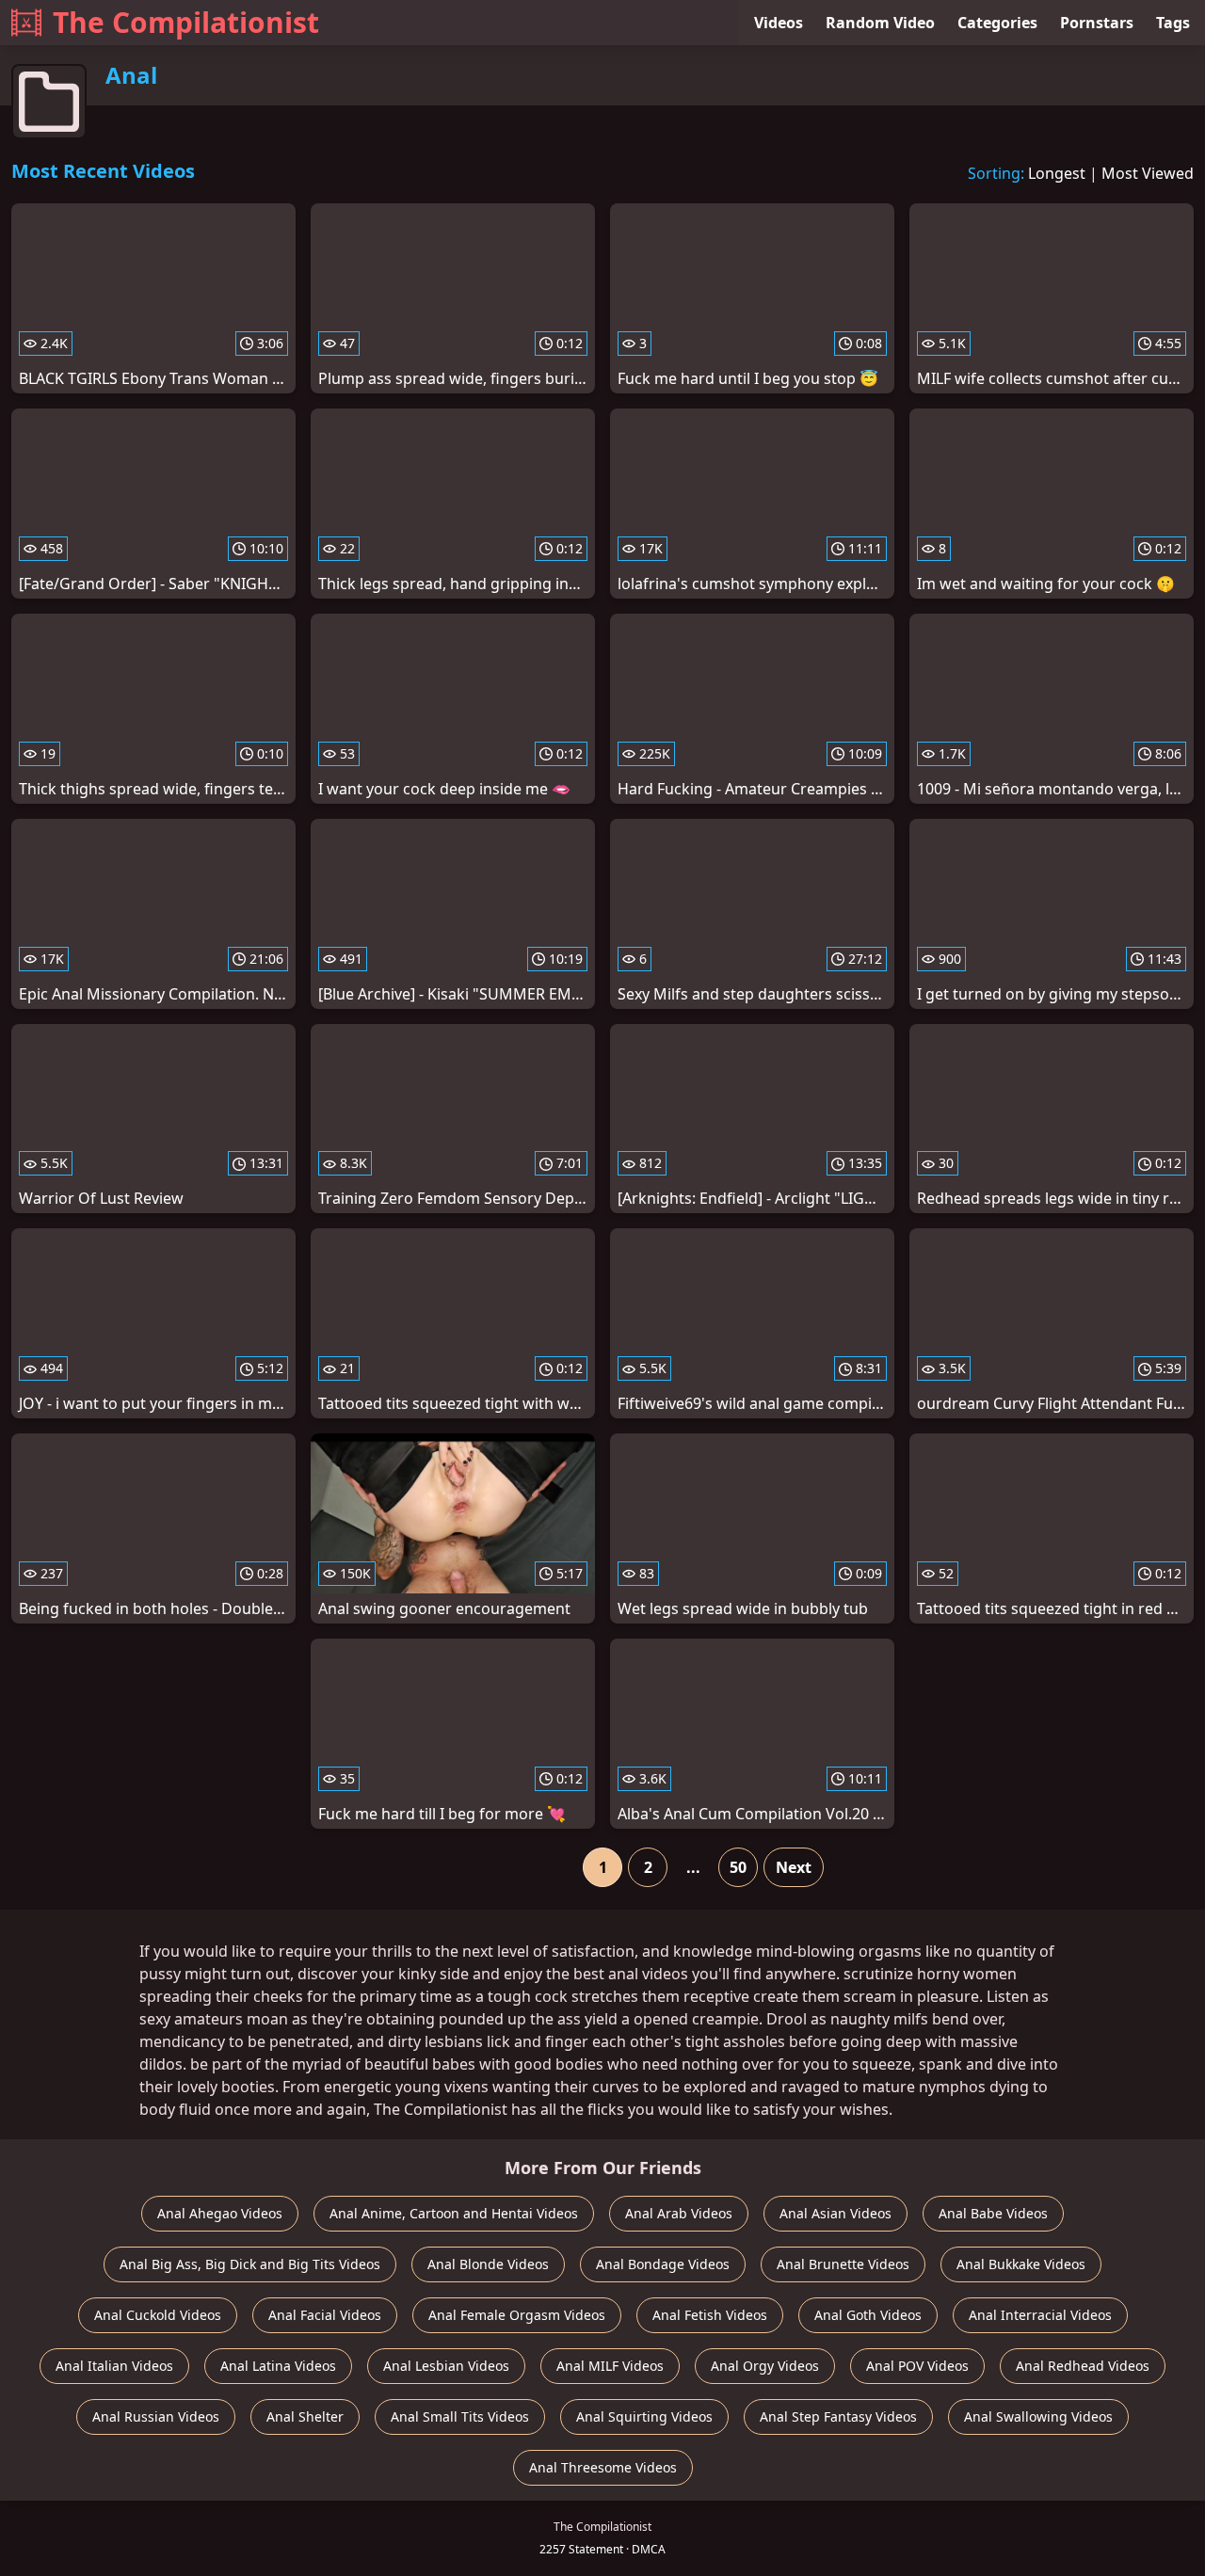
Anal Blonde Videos (488, 2264)
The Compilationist (186, 22)
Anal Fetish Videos (710, 2315)
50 (738, 1867)
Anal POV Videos (917, 2366)
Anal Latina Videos (278, 2366)
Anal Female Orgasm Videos (517, 2315)
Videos (779, 23)
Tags (1173, 23)
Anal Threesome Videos (603, 2467)
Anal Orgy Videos (765, 2366)
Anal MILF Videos (610, 2366)
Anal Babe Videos (993, 2213)
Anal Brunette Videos (843, 2264)
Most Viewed (1148, 173)
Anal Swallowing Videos (1038, 2416)
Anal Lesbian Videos (446, 2366)
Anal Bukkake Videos (1021, 2264)
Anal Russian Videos (156, 2416)
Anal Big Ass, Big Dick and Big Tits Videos (250, 2264)
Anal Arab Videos (679, 2213)
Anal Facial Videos (325, 2315)
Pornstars (1097, 23)
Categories (997, 23)
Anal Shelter (305, 2416)
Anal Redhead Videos (1083, 2366)
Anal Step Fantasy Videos (838, 2416)
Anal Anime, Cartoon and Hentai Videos (454, 2213)
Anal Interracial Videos (1040, 2315)
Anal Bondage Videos (663, 2264)
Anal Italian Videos (114, 2366)
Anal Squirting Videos (644, 2416)
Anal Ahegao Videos (220, 2213)
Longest (1057, 173)
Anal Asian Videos (835, 2213)
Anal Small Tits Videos (460, 2416)
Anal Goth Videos (868, 2315)
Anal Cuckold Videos (158, 2315)
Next (794, 1867)
